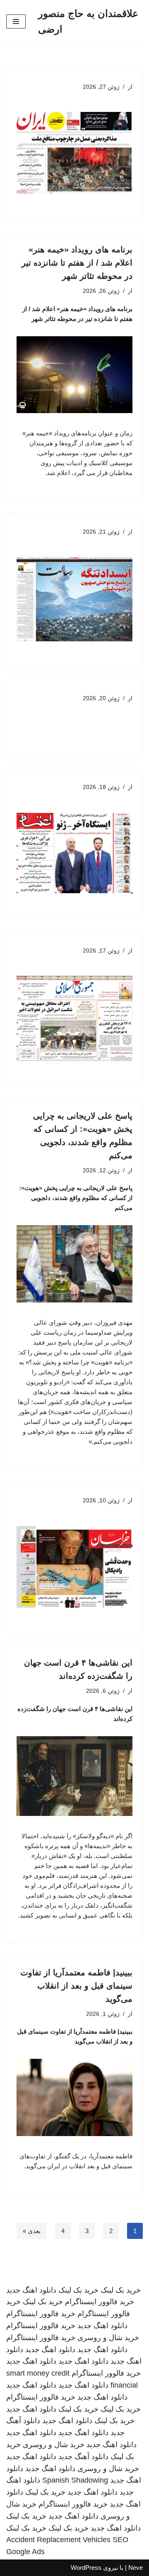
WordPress (86, 2568)
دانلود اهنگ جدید (31, 2290)
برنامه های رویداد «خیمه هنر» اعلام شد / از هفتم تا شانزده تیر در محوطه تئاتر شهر (77, 263)
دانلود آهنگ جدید (83, 2457)
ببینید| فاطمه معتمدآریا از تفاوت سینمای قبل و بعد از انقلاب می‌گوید (76, 1986)
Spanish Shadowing (75, 2480)
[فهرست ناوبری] (16, 21)
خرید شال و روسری (108, 2338)
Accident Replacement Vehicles (58, 2540)
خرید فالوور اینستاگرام (100, 2302)
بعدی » (32, 2231)
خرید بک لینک (121, 2290)
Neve (136, 2568)
